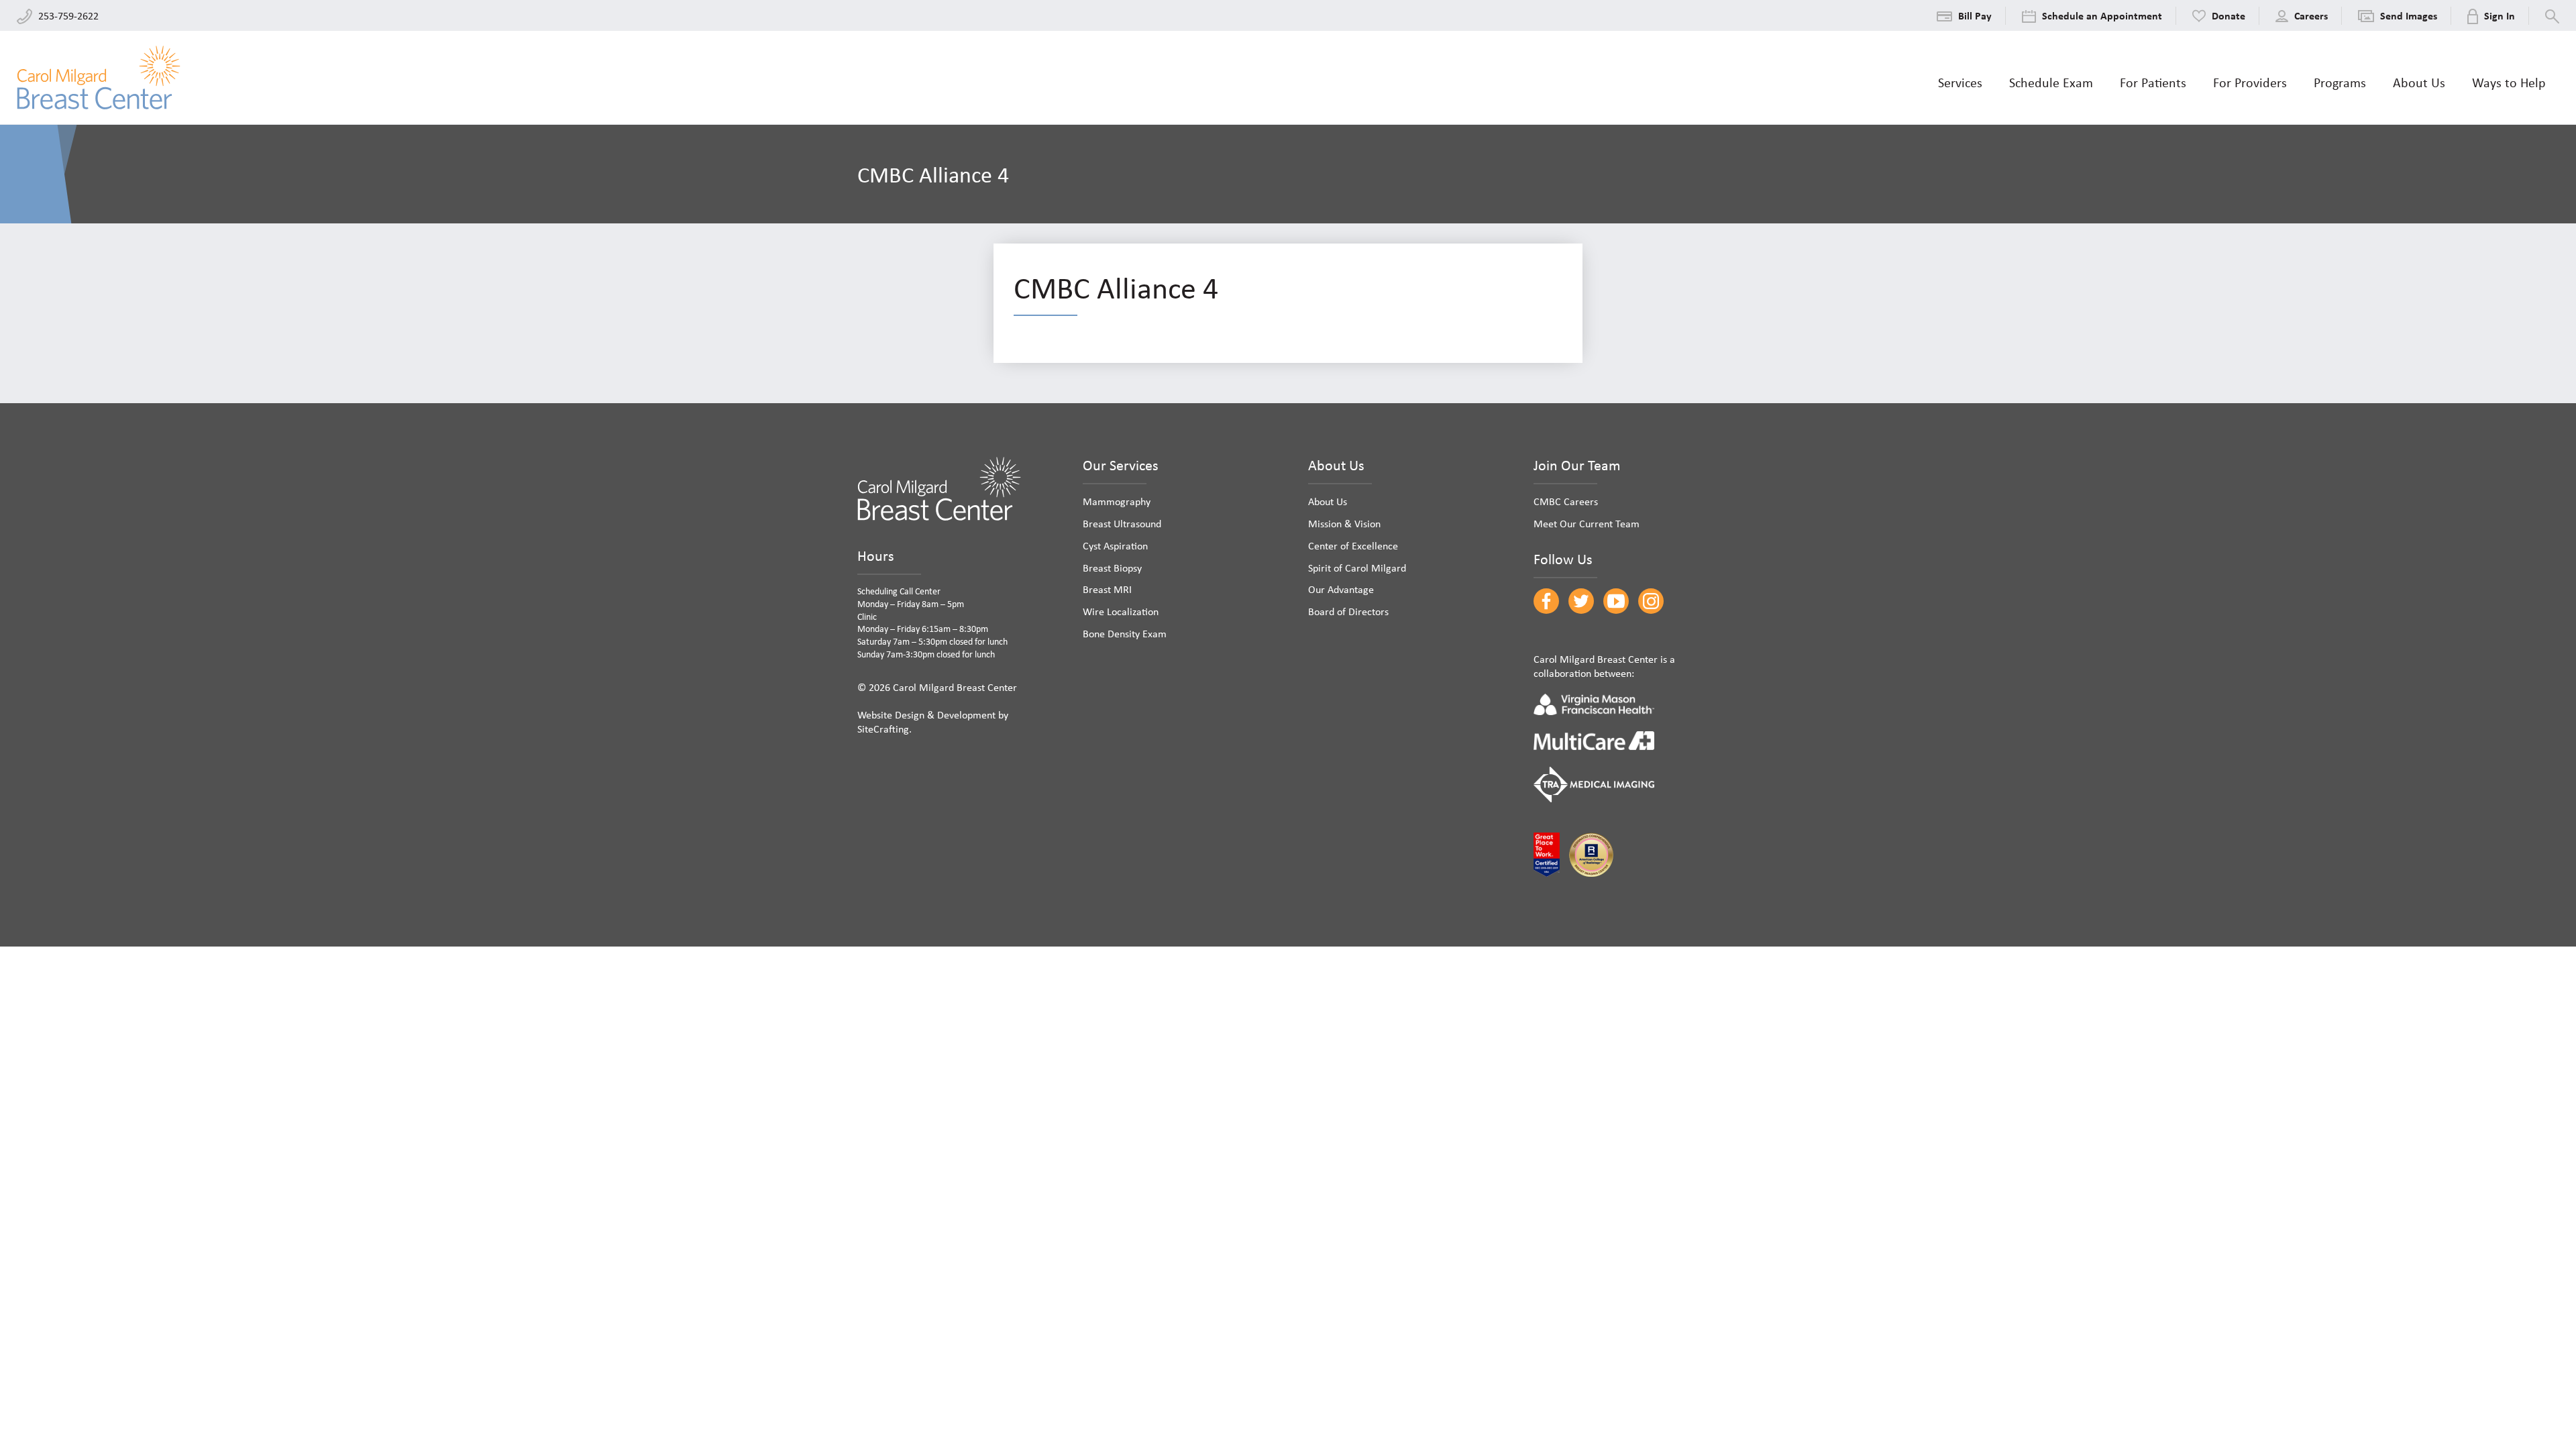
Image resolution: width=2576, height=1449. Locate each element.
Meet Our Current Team (1587, 523)
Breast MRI (1107, 589)
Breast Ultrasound (1122, 523)
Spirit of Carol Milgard (1357, 568)
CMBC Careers (1566, 501)
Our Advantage (1341, 589)
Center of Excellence (1353, 545)
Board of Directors (1348, 611)
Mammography (1117, 501)
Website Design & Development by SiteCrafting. (933, 721)
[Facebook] (1546, 601)
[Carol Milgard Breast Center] (99, 77)
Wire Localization (1121, 611)
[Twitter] (1581, 601)
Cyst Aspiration (1115, 545)
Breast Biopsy (1112, 568)
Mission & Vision (1344, 523)
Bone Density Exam (1125, 633)
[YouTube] (1616, 601)
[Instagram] (1651, 601)
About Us (1328, 501)
